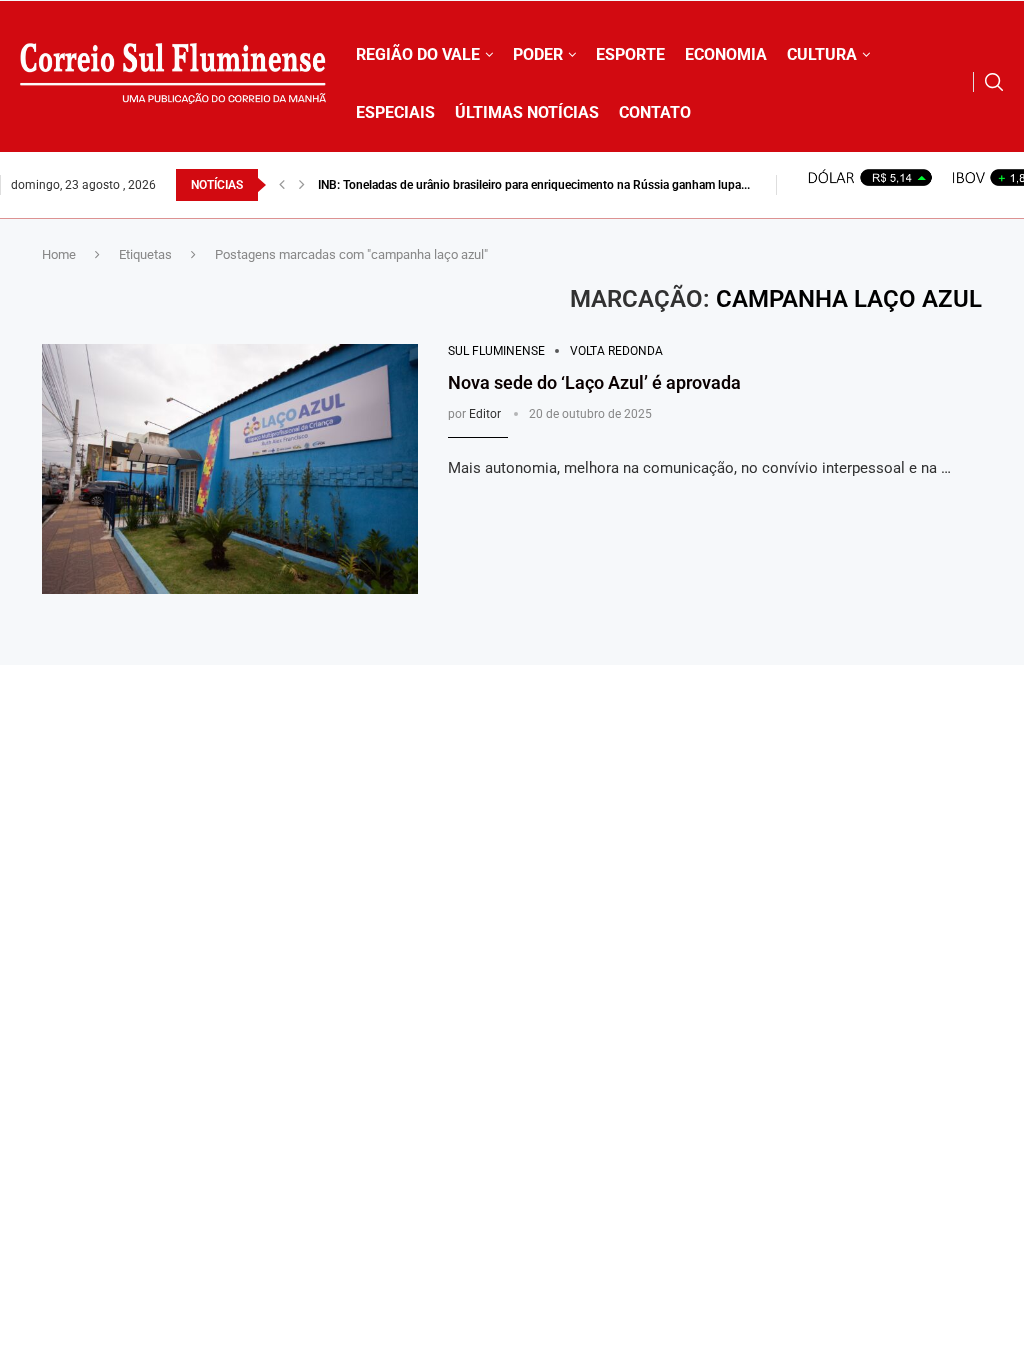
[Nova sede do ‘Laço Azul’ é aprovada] (230, 469)
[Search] (994, 82)
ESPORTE (630, 54)
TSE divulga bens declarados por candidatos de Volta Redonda (485, 185)
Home (59, 254)
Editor (485, 414)
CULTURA (822, 54)
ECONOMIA (726, 54)
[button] (282, 185)
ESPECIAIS (395, 112)
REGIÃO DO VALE (418, 54)
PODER (538, 54)
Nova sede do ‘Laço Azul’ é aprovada (594, 382)
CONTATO (655, 112)
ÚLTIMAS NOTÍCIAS (527, 112)
